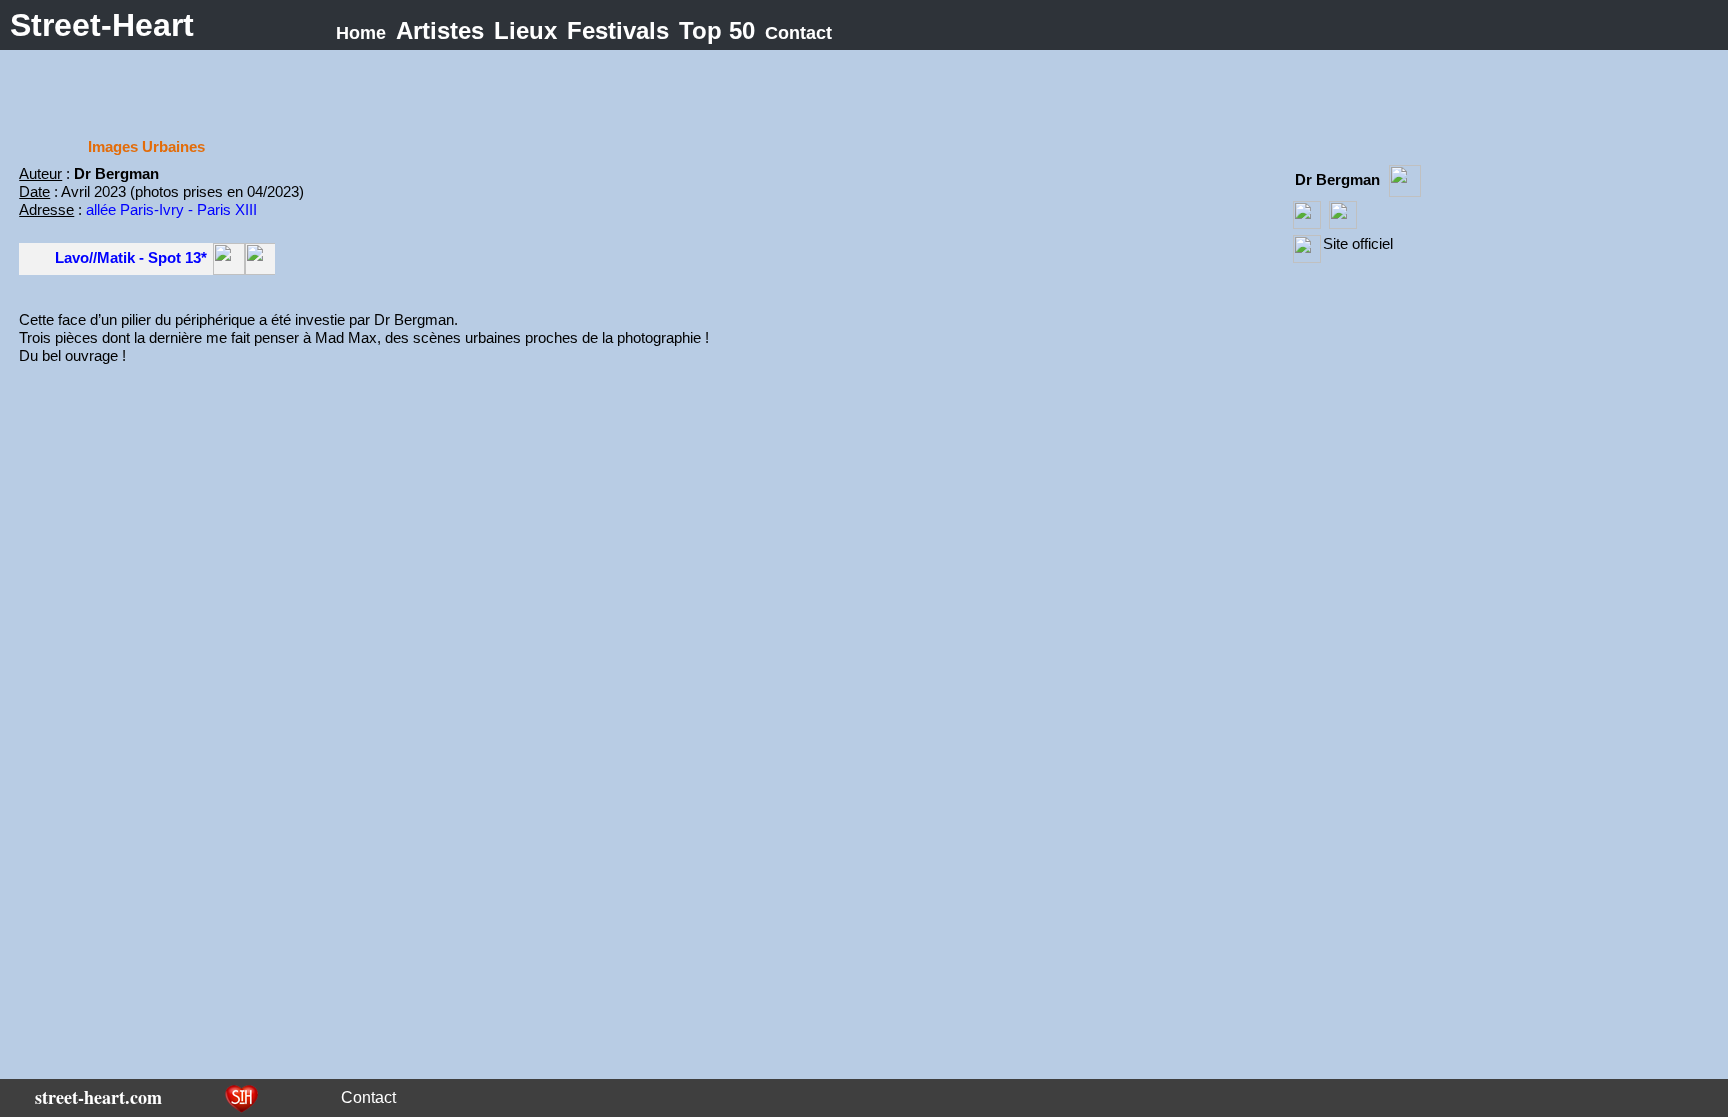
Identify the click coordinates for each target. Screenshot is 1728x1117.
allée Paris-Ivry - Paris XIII (171, 209)
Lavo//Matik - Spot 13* (131, 257)
